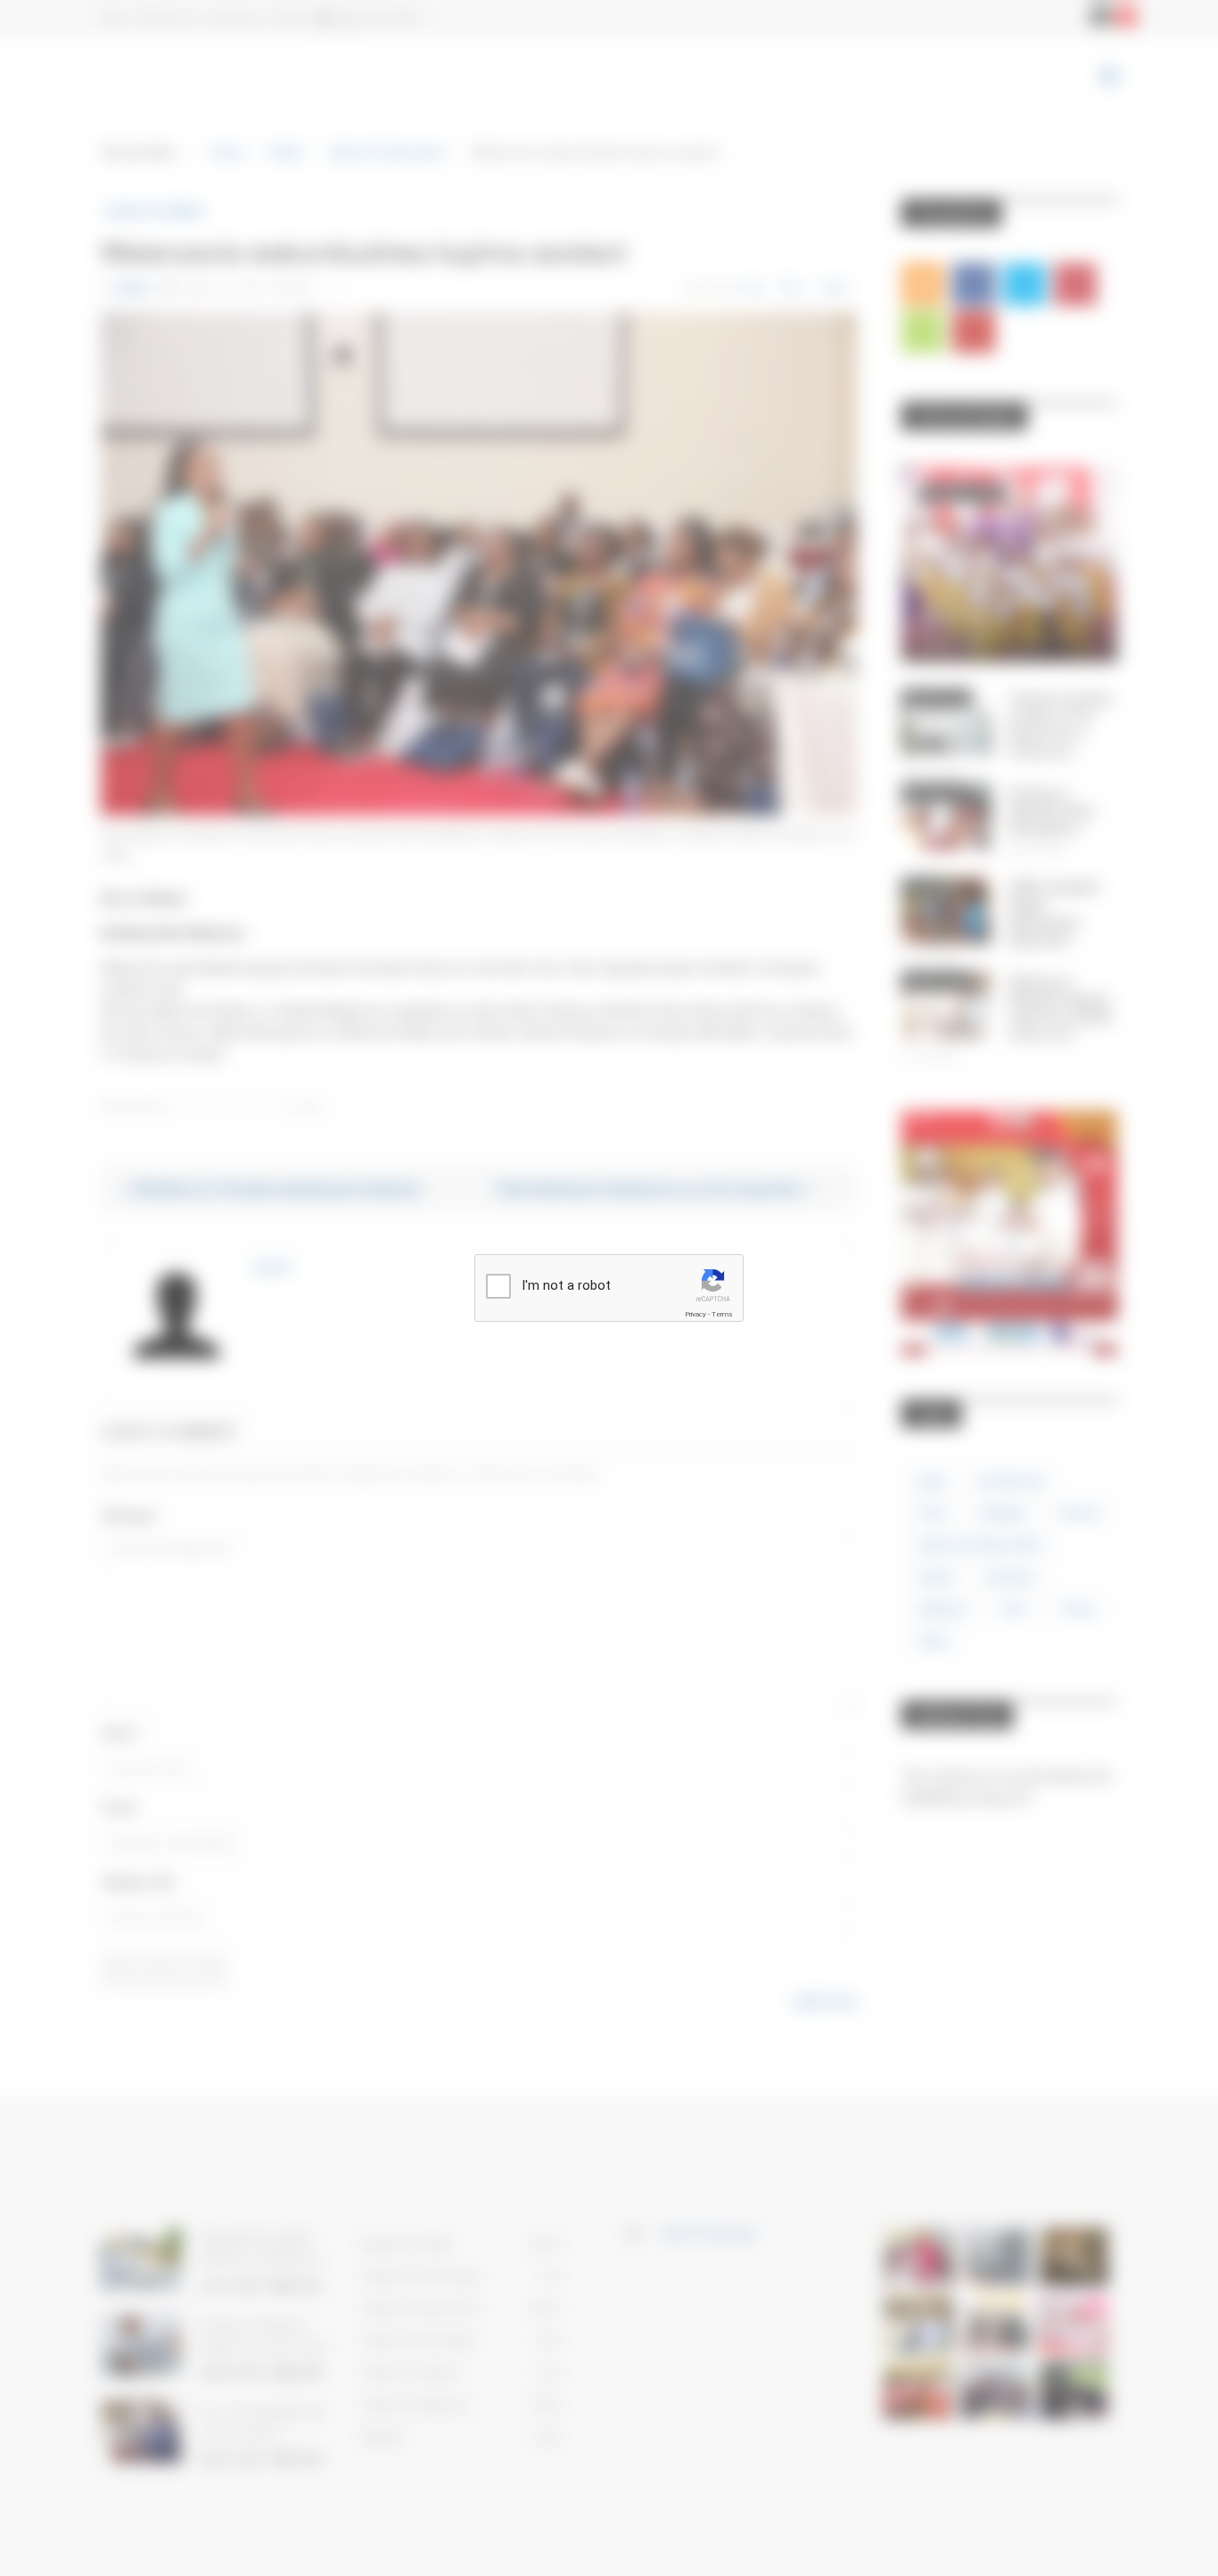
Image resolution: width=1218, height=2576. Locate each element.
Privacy (695, 1314)
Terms (722, 1314)
